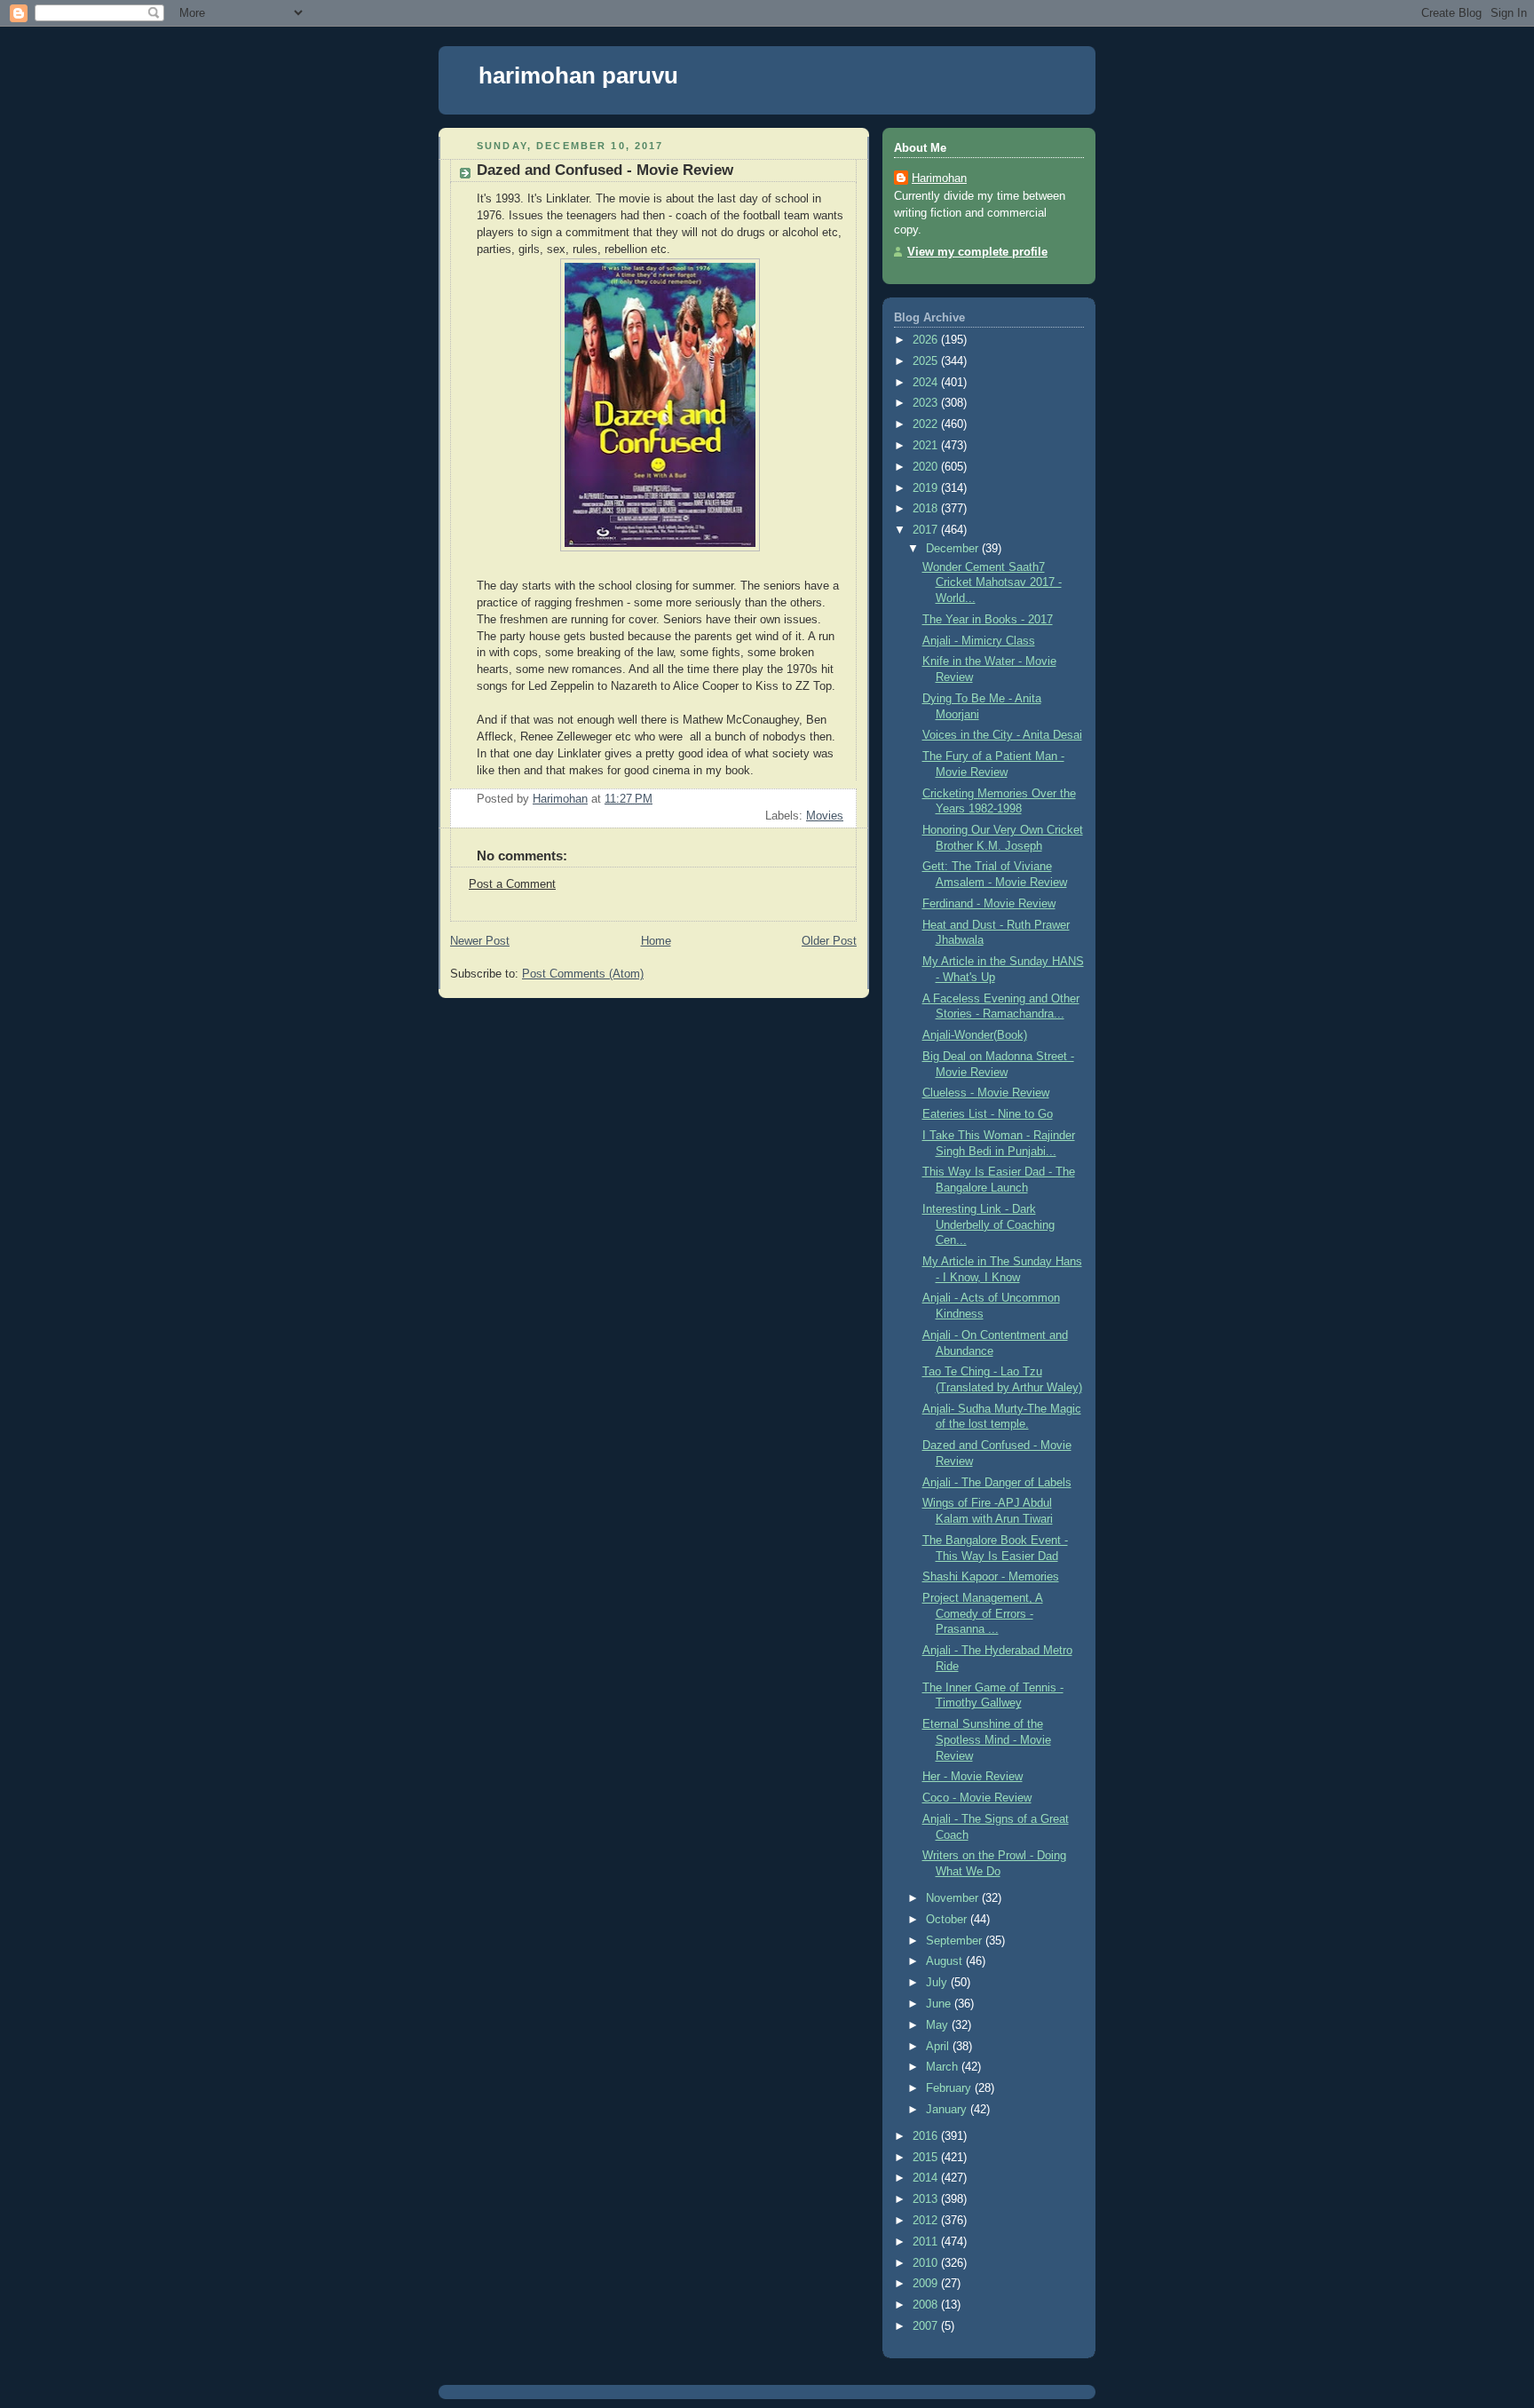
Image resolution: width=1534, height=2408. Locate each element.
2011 (927, 2242)
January (948, 2110)
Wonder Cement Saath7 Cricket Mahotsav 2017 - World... (992, 583)
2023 (927, 403)
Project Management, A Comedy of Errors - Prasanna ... (983, 1614)
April (939, 2047)
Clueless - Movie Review (986, 1093)
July (938, 1983)
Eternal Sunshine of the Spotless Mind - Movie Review (987, 1740)
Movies (825, 816)
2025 (927, 361)
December (954, 549)
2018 (927, 509)
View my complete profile (977, 252)
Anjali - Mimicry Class (979, 641)
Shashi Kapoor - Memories (991, 1577)
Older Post (829, 941)
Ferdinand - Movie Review (989, 904)
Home (656, 941)
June (940, 2004)
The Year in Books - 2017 (988, 620)
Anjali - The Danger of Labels (997, 1483)
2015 (927, 2158)
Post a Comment (512, 884)
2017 (927, 530)
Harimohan (939, 178)
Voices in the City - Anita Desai (1002, 735)
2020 (927, 467)
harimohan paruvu (578, 75)
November (954, 1898)
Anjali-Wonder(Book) (975, 1035)
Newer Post (480, 941)
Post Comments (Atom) (583, 974)
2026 (927, 340)
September (956, 1941)
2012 (927, 2221)
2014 (927, 2178)
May (939, 2025)
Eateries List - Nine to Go (988, 1114)
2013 (927, 2199)
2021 (927, 446)
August (946, 1961)
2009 (927, 2284)
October (948, 1920)
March (944, 2067)
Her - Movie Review (973, 1777)
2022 (927, 424)
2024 (927, 383)
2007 (927, 2326)
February (950, 2088)
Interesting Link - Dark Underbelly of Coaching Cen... (988, 1225)
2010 (927, 2263)
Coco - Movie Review (977, 1798)
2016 (927, 2136)
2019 (927, 488)
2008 (927, 2305)
